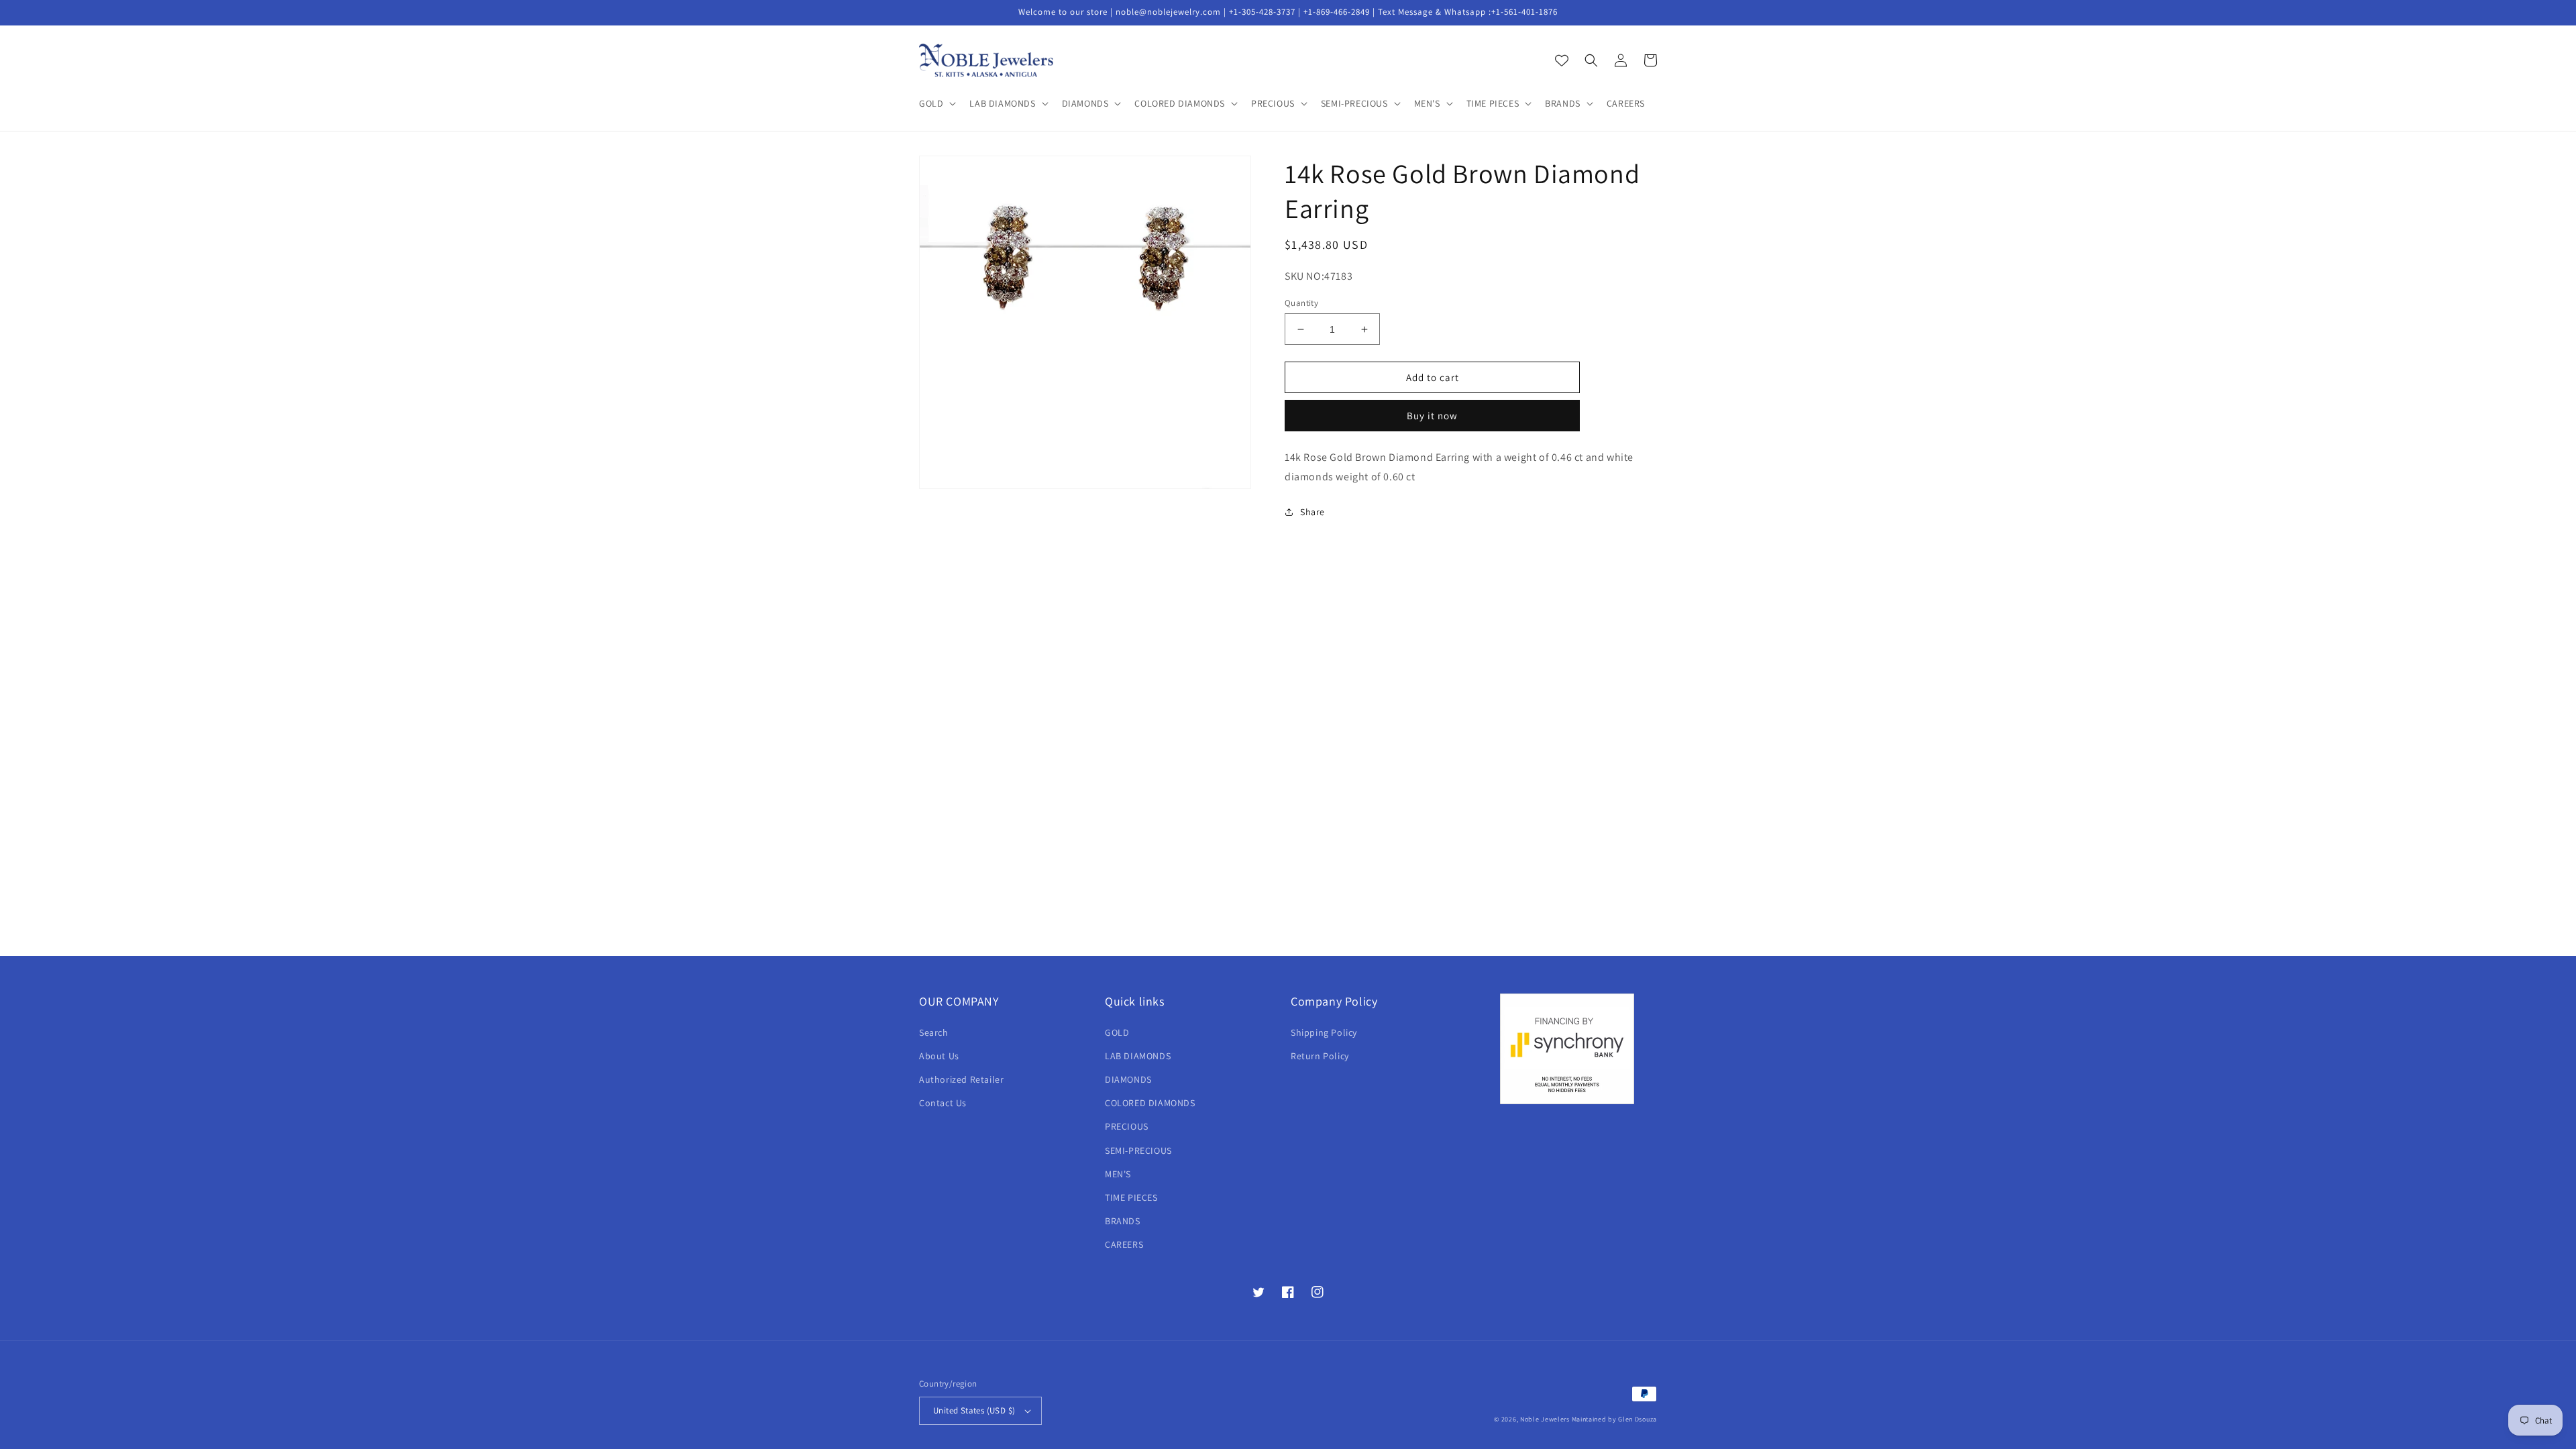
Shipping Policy (1324, 1032)
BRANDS (1123, 1221)
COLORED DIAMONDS (1150, 1103)
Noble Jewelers (1545, 1419)
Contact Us (943, 1103)
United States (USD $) (974, 1410)
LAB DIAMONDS (1138, 1056)
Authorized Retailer (961, 1079)
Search (934, 1032)
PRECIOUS (1127, 1126)
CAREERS (1124, 1244)
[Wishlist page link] (1562, 60)
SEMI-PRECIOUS (1138, 1150)
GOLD (1117, 1032)
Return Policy (1320, 1056)
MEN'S (1118, 1174)
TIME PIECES (1131, 1197)
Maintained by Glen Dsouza (1615, 1419)
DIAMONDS (1128, 1079)
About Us (939, 1056)
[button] (936, 103)
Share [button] (1312, 512)
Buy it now (1432, 416)
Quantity (1301, 303)
